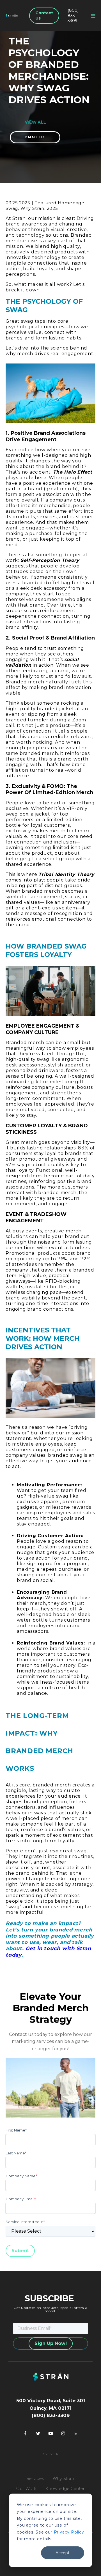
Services (35, 2478)
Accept (63, 2553)
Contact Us (44, 16)
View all (35, 122)
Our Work (26, 2489)
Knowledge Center (65, 2489)
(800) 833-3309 (73, 16)
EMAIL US (35, 137)
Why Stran (64, 2478)
